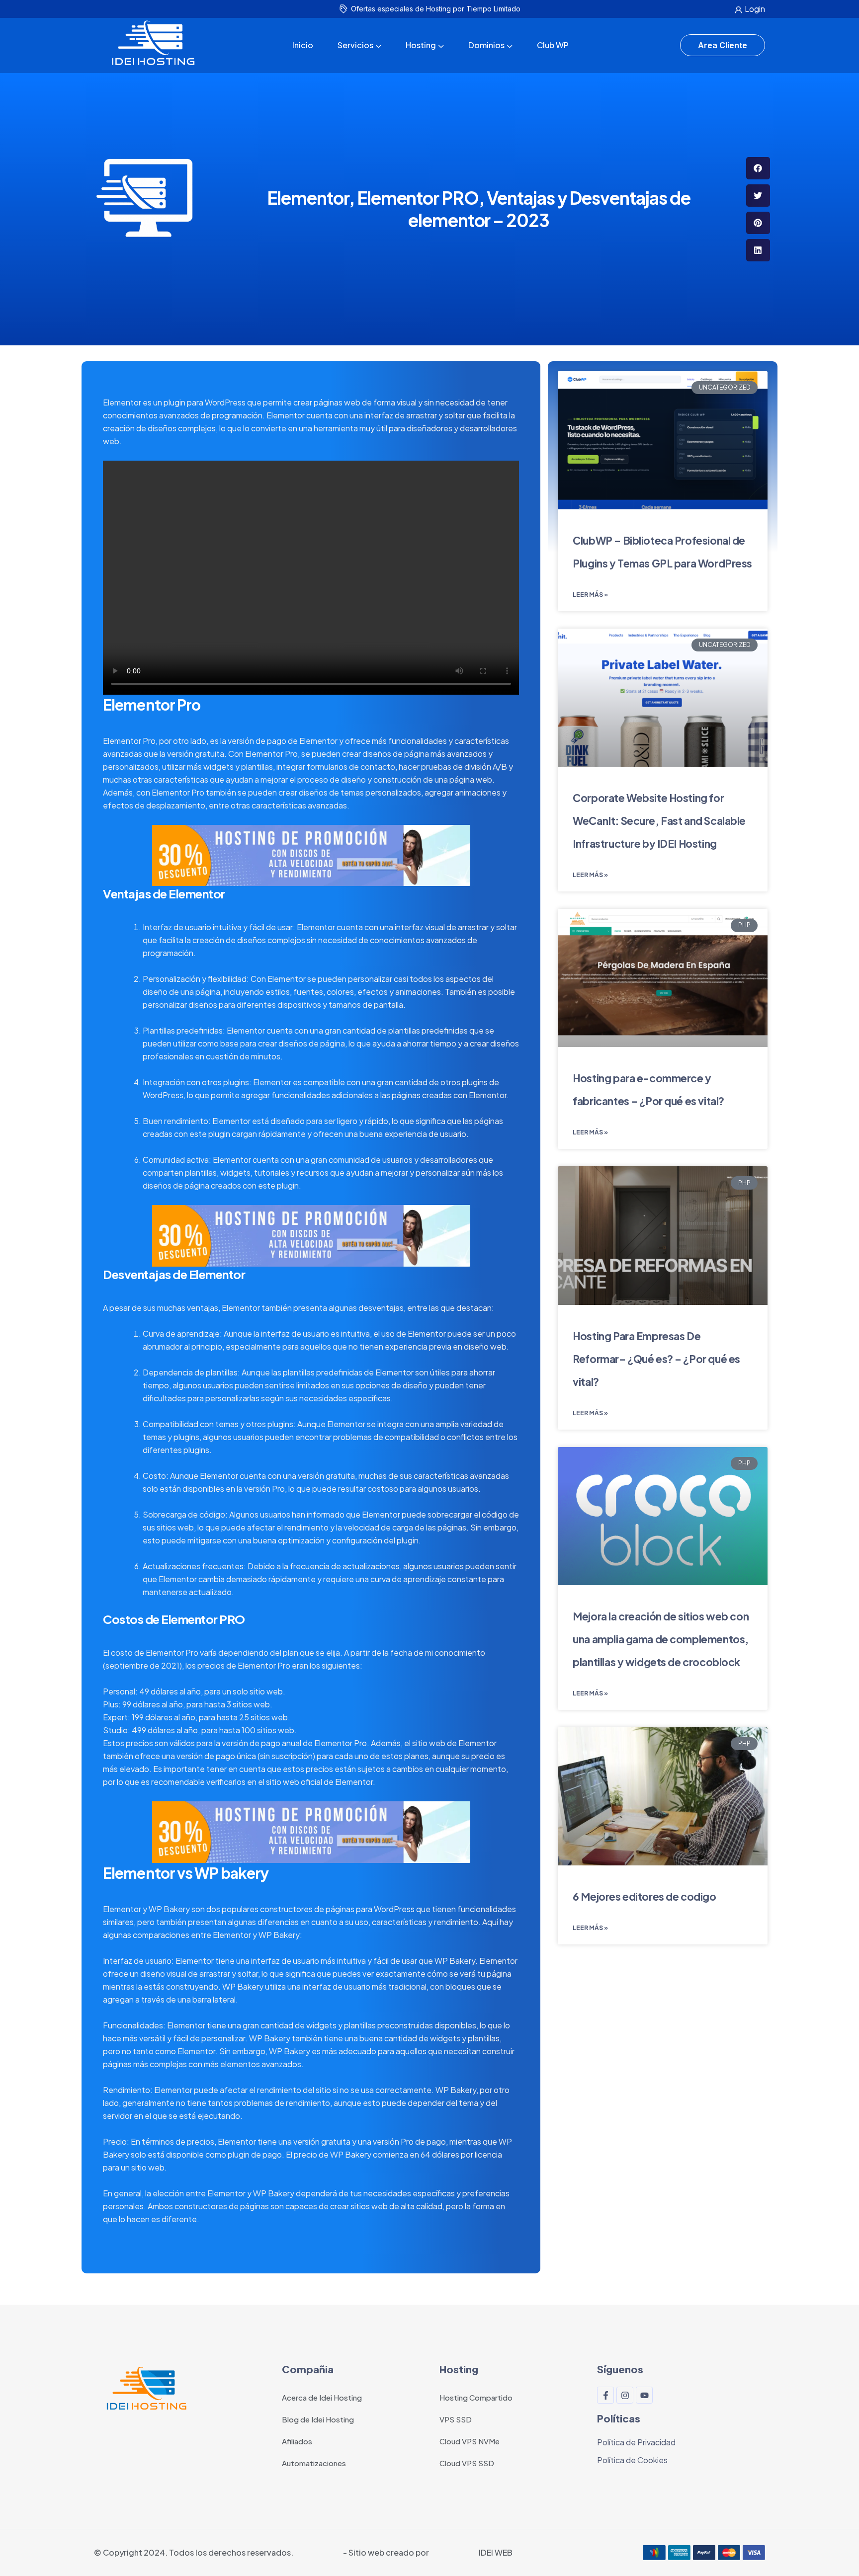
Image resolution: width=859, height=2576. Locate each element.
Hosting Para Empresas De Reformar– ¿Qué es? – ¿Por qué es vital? (656, 1359)
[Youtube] (644, 2395)
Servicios (355, 45)
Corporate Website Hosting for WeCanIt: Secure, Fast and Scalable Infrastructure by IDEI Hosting (659, 821)
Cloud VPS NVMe (470, 2441)
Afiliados (297, 2441)
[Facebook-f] (605, 2395)
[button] (758, 168)
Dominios (486, 45)
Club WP (553, 45)
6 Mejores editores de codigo (644, 1896)
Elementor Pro (152, 705)
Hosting (421, 45)
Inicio (303, 45)
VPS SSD (456, 2419)
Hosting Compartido (476, 2397)
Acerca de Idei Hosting (322, 2397)
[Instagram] (625, 2395)
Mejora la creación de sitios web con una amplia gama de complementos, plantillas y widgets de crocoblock (661, 1639)
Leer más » (590, 595)
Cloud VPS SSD (467, 2463)
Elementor (122, 402)
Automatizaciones (314, 2463)
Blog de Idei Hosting (318, 2419)
